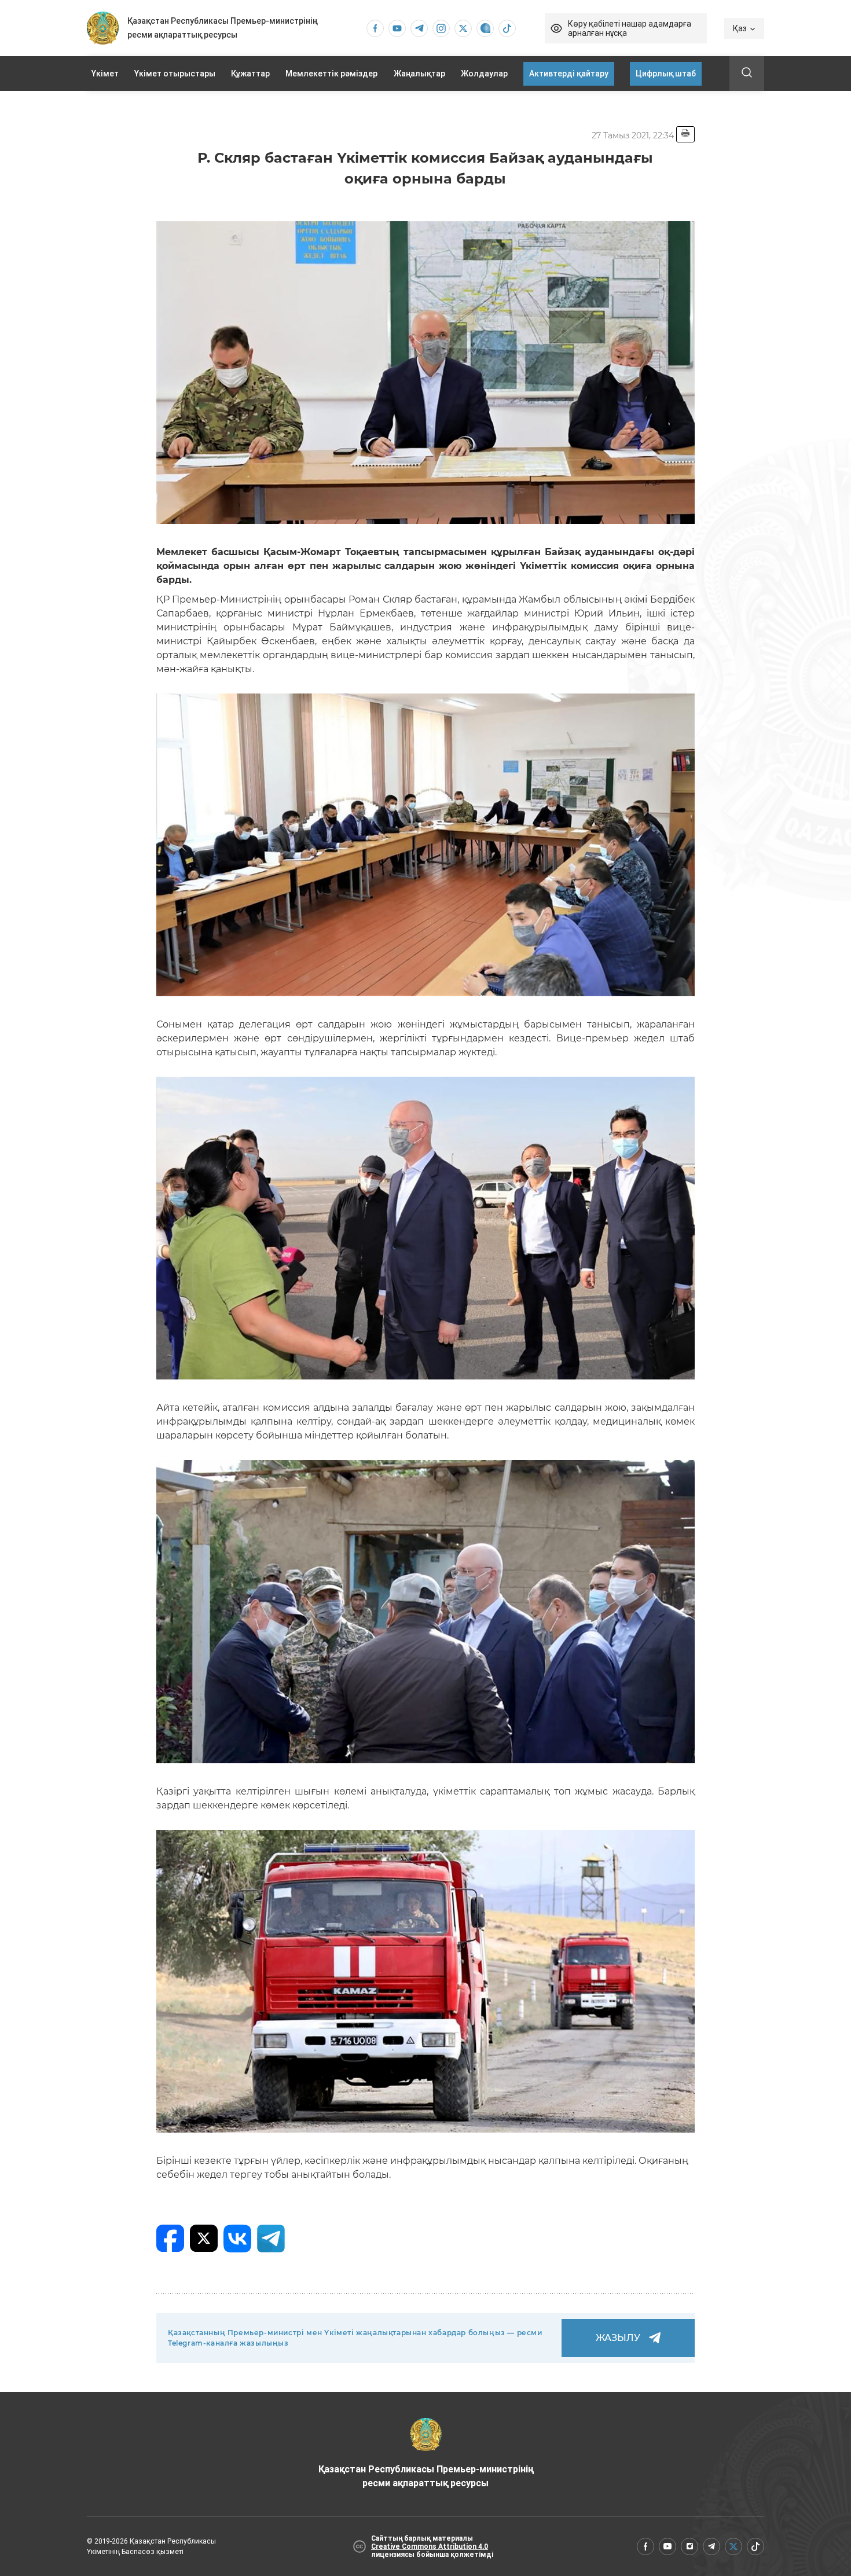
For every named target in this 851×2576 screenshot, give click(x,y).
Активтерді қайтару (569, 74)
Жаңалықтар (419, 74)
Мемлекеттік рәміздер (331, 74)
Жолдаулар (484, 74)
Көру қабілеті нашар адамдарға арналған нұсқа (630, 28)
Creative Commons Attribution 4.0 (430, 2546)
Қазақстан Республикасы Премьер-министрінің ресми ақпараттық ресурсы (426, 2476)
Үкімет (105, 74)
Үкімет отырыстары (175, 74)
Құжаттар (250, 74)
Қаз (740, 28)
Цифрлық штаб (666, 74)
